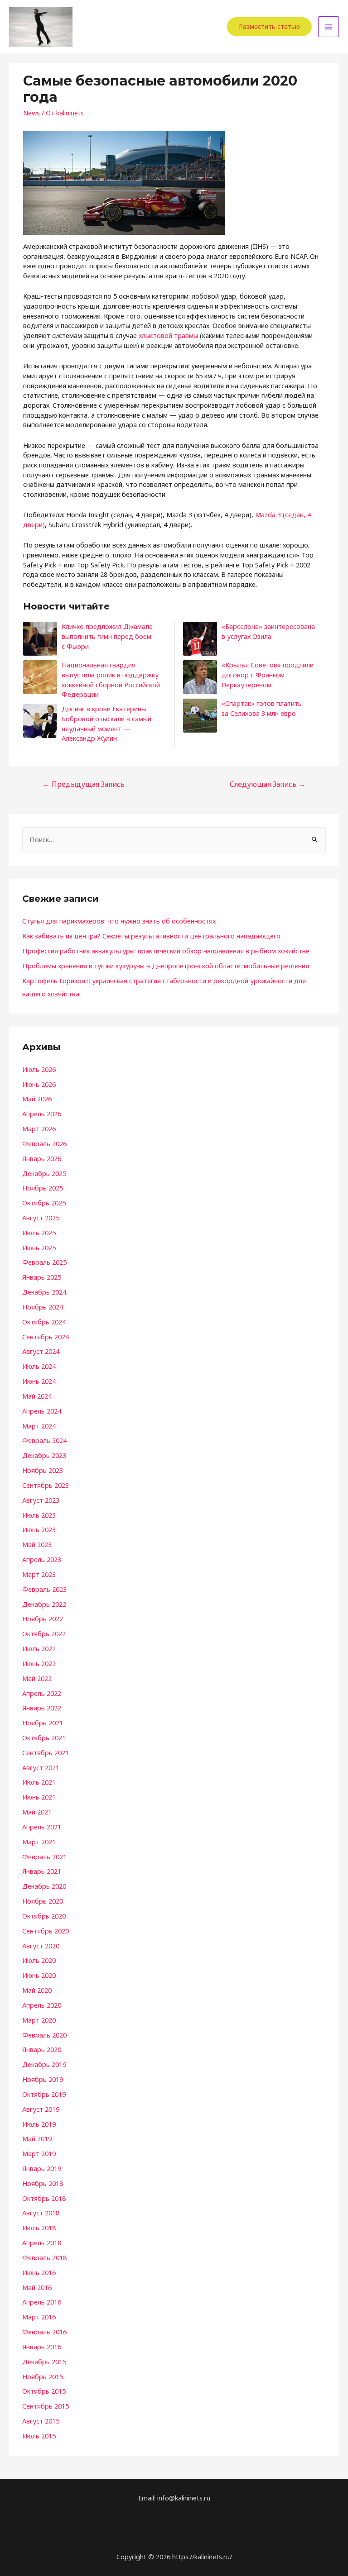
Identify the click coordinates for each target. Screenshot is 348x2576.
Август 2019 (41, 2109)
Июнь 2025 (39, 1248)
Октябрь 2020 (44, 1916)
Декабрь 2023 (44, 1455)
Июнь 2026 (39, 1084)
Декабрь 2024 (44, 1292)
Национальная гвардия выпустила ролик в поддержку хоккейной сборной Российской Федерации (111, 679)
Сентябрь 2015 (46, 2406)
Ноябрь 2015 (43, 2376)
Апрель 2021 (42, 1827)
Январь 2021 (42, 1871)
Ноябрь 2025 (43, 1188)
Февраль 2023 (44, 1589)
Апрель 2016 (42, 2302)
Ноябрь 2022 (43, 1619)
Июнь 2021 (39, 1797)
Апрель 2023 (42, 1559)
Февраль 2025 (44, 1262)
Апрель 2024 (42, 1411)
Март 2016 (39, 2317)
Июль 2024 (39, 1366)
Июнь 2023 (39, 1529)
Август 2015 (41, 2421)
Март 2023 (39, 1574)
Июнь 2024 (39, 1381)
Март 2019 (39, 2153)
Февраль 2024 (44, 1440)
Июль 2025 (39, 1233)
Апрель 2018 (42, 2243)
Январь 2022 (42, 1708)
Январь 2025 (42, 1277)
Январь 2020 (42, 2049)
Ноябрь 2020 (43, 1901)
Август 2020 (41, 1946)
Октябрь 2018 (44, 2198)
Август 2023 (41, 1500)
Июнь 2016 (39, 2272)
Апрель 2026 (42, 1114)
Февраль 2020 (44, 2035)
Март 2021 (39, 1842)
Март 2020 (39, 2020)
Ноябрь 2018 (43, 2183)
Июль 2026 (39, 1069)
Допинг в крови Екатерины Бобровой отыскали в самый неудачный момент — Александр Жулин (106, 723)
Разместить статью (269, 26)
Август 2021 (41, 1767)
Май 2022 (37, 1678)
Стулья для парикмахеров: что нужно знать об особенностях (119, 921)
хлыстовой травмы (168, 335)
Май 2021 (37, 1812)
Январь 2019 (42, 2168)
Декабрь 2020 (44, 1886)
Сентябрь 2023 (46, 1485)
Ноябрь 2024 (43, 1307)
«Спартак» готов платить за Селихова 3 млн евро (262, 708)
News (31, 113)
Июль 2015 (39, 2436)
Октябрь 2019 (44, 2094)
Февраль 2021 (44, 1857)
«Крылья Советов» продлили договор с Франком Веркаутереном (268, 674)
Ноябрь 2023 (43, 1470)
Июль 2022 (39, 1648)
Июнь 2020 (39, 1975)
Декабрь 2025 (44, 1173)
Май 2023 (37, 1544)
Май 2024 (37, 1396)
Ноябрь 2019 (43, 2079)
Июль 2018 (39, 2228)
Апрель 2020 (42, 2005)
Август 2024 (41, 1351)
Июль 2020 (39, 1960)
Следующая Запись (268, 784)
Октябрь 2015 (44, 2391)
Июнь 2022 (39, 1663)
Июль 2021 (39, 1782)
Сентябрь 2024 (46, 1337)
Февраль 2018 (44, 2257)
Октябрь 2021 (44, 1738)
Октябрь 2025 (44, 1203)
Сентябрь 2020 (46, 1931)
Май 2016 (37, 2287)
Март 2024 (39, 1426)
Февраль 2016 (44, 2332)
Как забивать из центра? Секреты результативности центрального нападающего (151, 936)
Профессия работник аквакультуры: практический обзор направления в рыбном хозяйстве (166, 951)
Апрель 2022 (42, 1693)
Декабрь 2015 (44, 2362)
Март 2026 (39, 1128)
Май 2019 (37, 2138)
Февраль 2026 (44, 1143)
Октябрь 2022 (44, 1633)
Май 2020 (37, 1990)
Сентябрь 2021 (46, 1752)
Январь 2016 (42, 2347)
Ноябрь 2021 (43, 1723)
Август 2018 (41, 2213)
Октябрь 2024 (44, 1322)
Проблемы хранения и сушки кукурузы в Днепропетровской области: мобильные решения (166, 966)
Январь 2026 (42, 1158)
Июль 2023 (39, 1515)
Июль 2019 (39, 2124)
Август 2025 (41, 1218)
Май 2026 (37, 1099)
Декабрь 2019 (44, 2064)
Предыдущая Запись (84, 784)
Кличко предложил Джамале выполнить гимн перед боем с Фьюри (107, 636)
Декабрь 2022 (44, 1604)
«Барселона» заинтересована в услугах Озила (268, 631)
